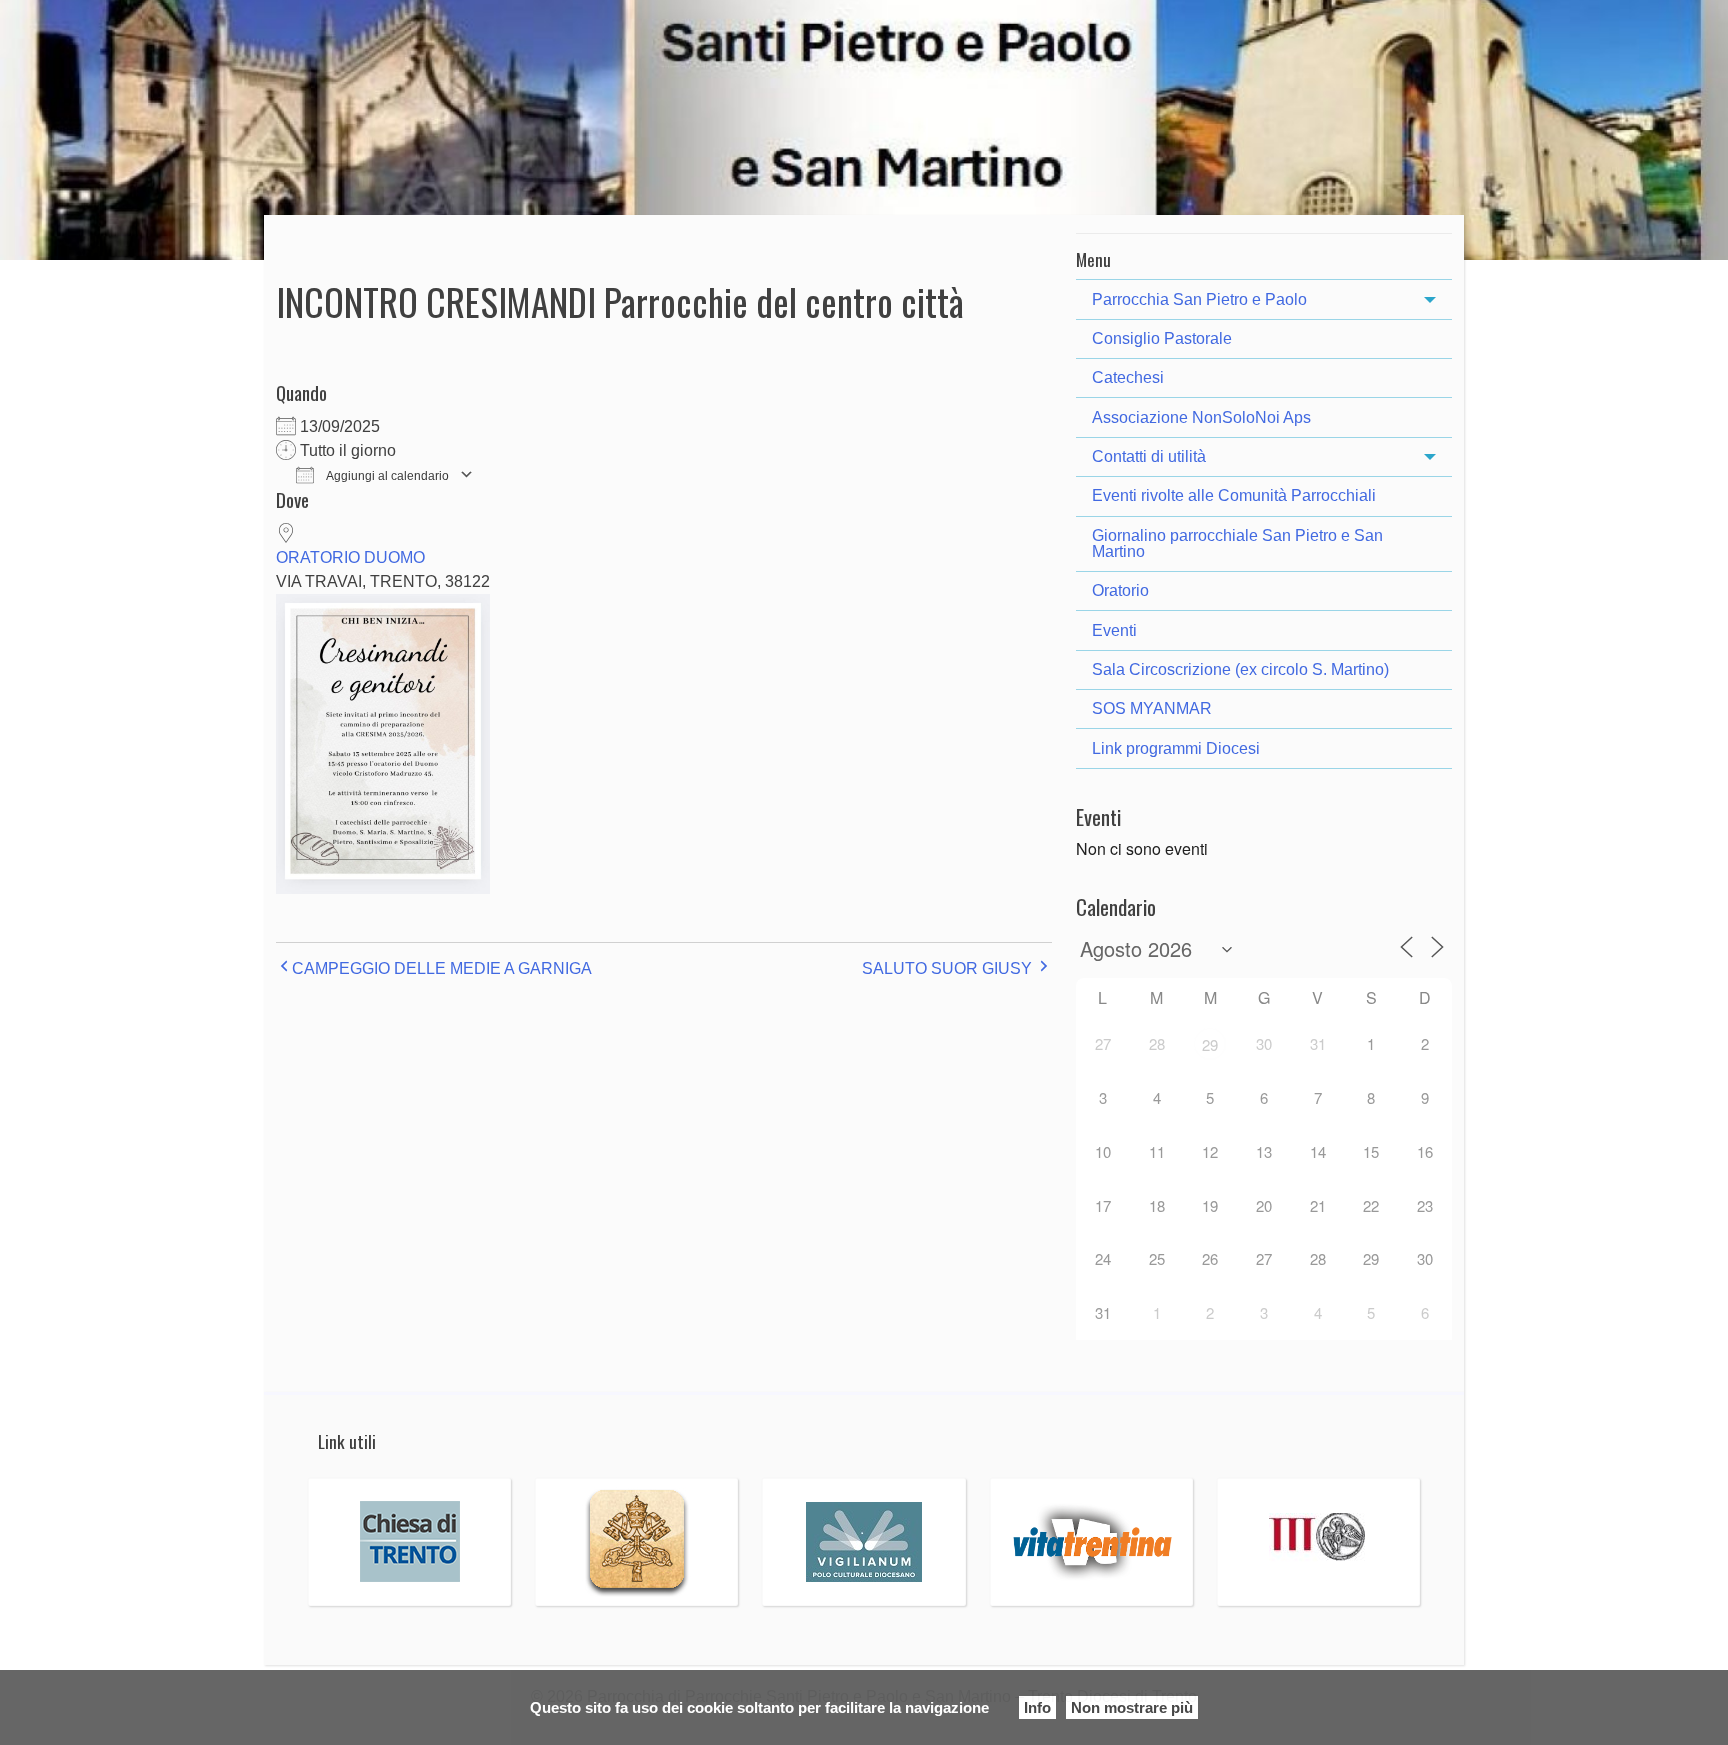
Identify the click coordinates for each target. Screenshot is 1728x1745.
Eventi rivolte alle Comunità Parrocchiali (1234, 495)
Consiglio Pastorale (1162, 338)
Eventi (1114, 630)
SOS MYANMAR (1152, 708)
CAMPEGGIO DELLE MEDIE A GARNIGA (442, 968)
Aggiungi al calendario (386, 475)
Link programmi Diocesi (1176, 748)
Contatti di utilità (1149, 456)
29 (1210, 1044)
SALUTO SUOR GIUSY (947, 968)
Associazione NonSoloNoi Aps (1201, 417)
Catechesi (1128, 377)
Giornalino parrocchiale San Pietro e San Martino (1237, 543)
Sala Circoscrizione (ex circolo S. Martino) (1240, 669)
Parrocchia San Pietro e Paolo (1199, 299)
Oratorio (1120, 590)
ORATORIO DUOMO (350, 557)
